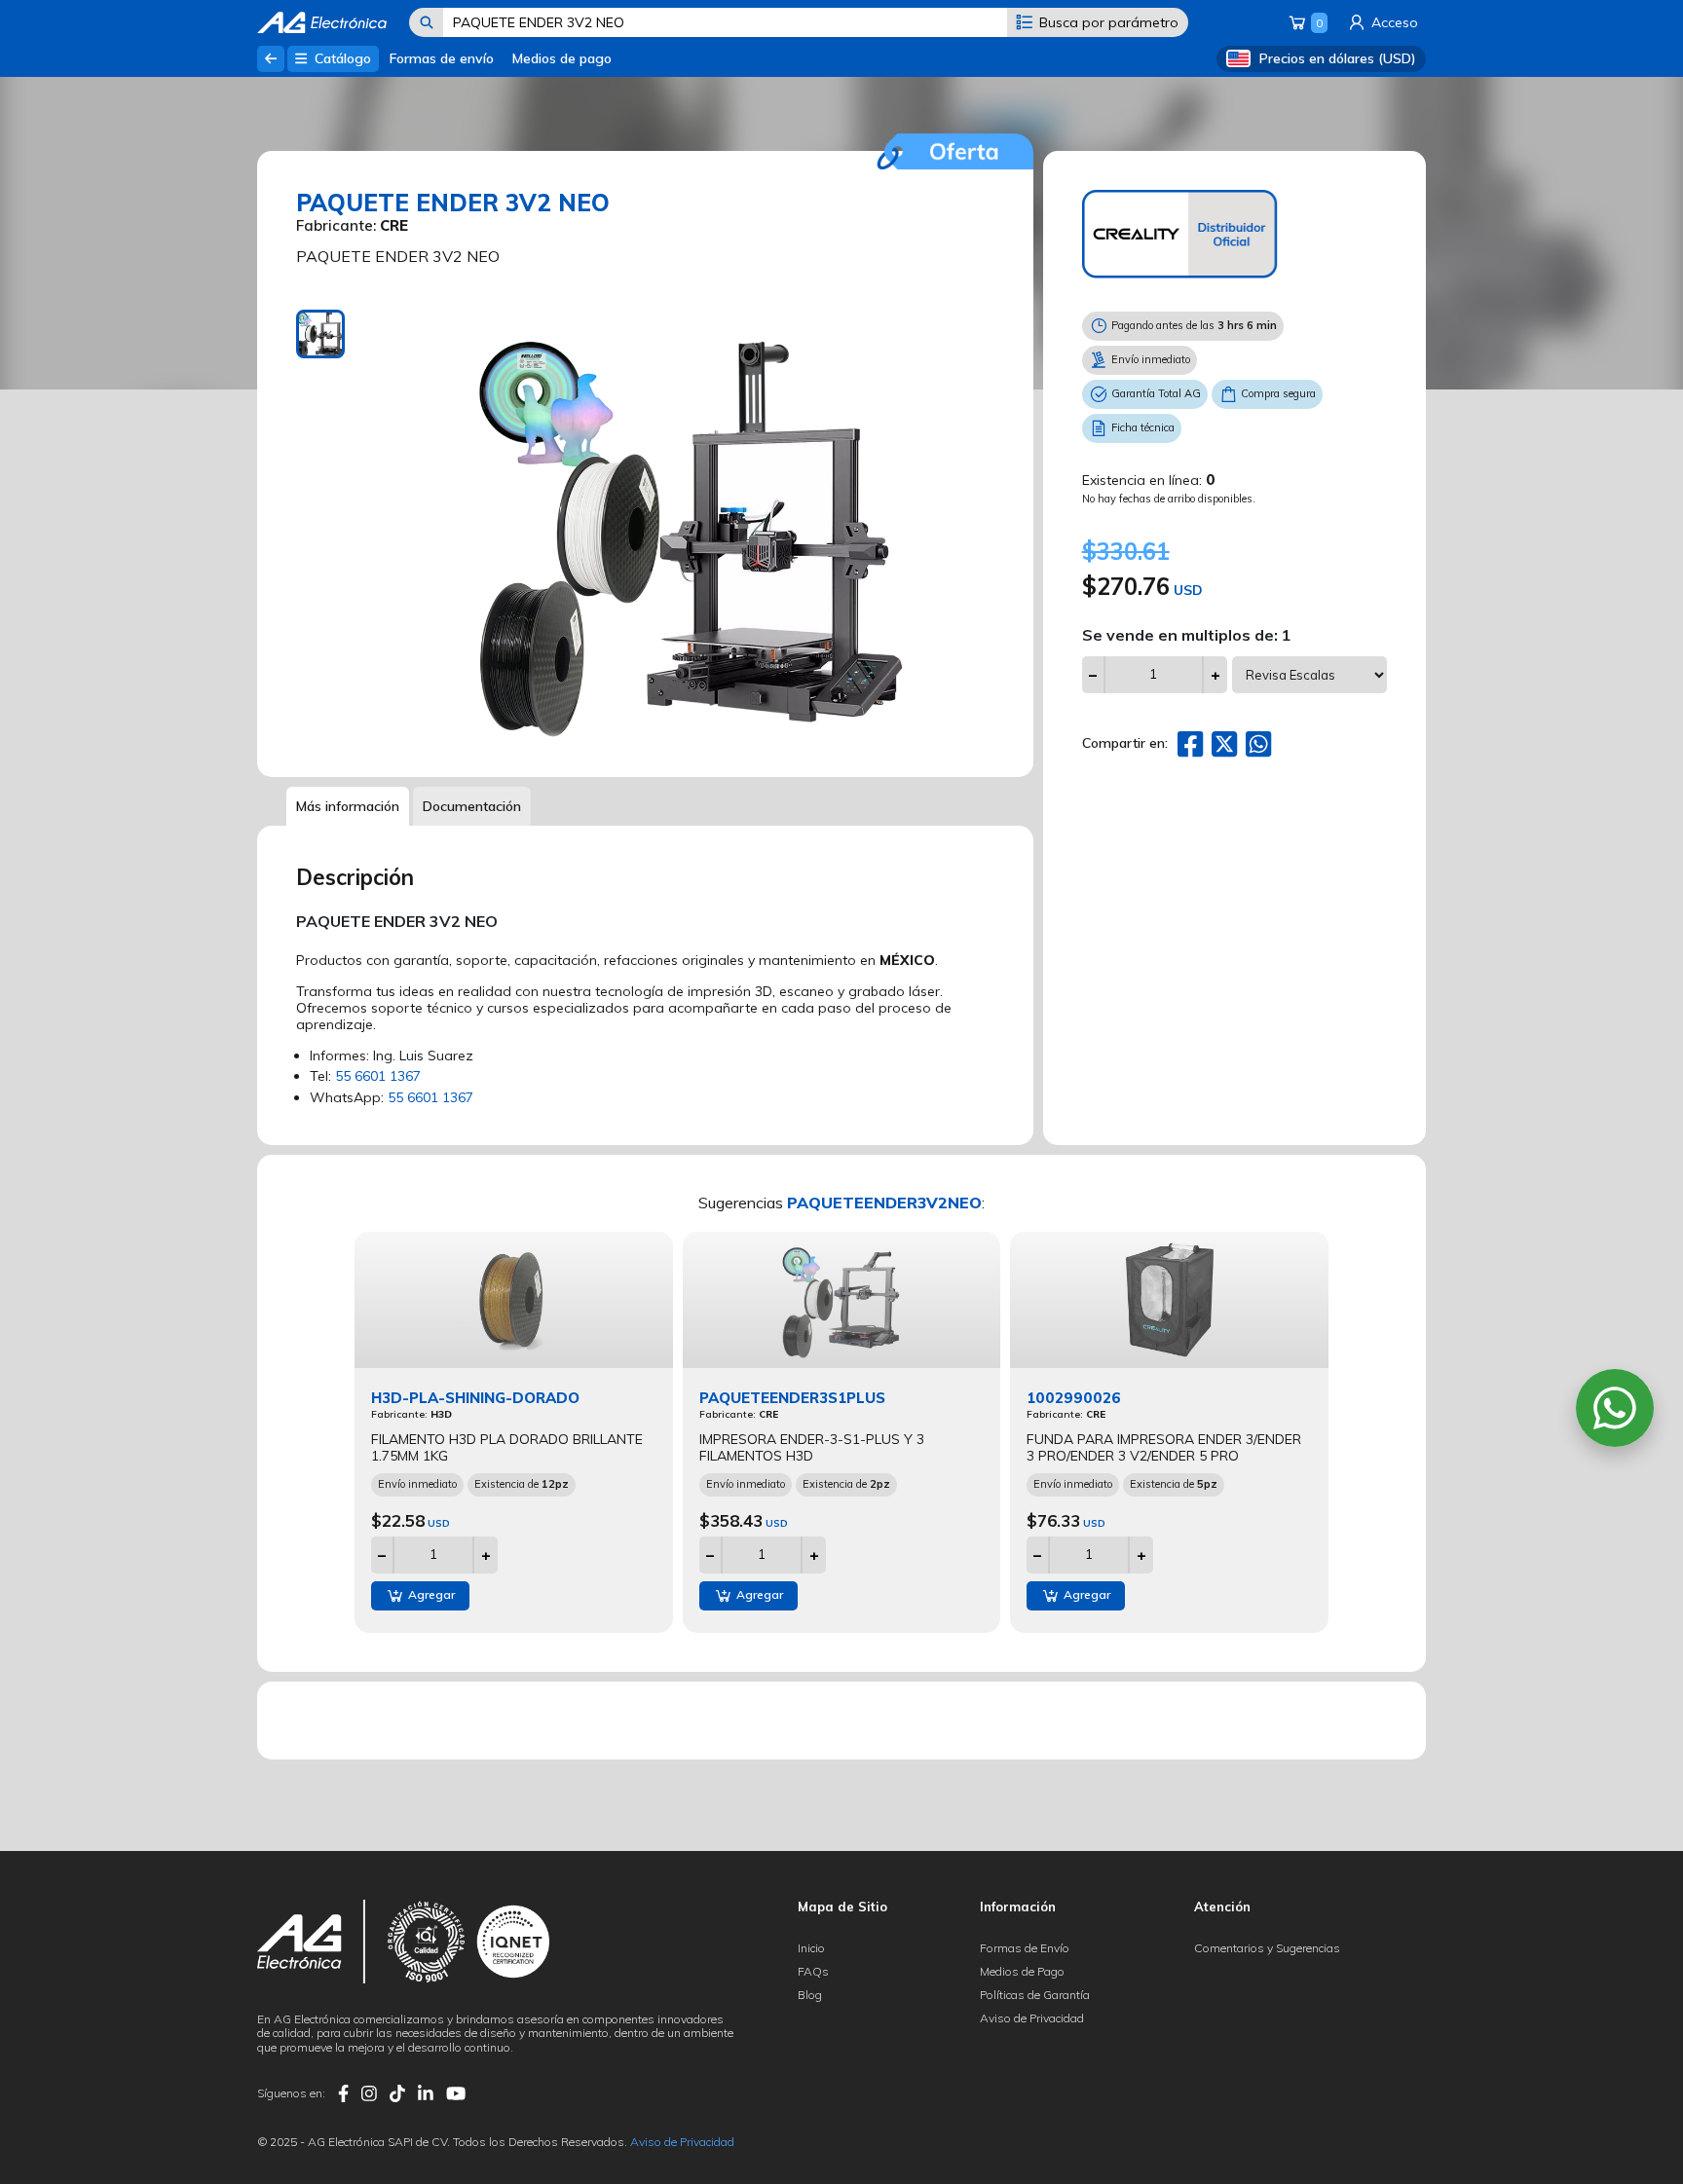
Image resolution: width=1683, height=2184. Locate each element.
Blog (810, 1995)
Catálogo (341, 58)
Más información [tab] (348, 806)
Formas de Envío (1025, 1948)
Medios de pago (562, 58)
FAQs (813, 1971)
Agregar (430, 1594)
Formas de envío (442, 58)
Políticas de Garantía (1035, 1995)
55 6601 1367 (378, 1076)
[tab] (320, 334)
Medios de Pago (1022, 1971)
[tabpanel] (690, 529)
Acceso (1393, 22)
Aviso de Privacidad (1032, 2018)
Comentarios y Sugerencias (1267, 1948)
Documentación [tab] (472, 806)
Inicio (811, 1948)
